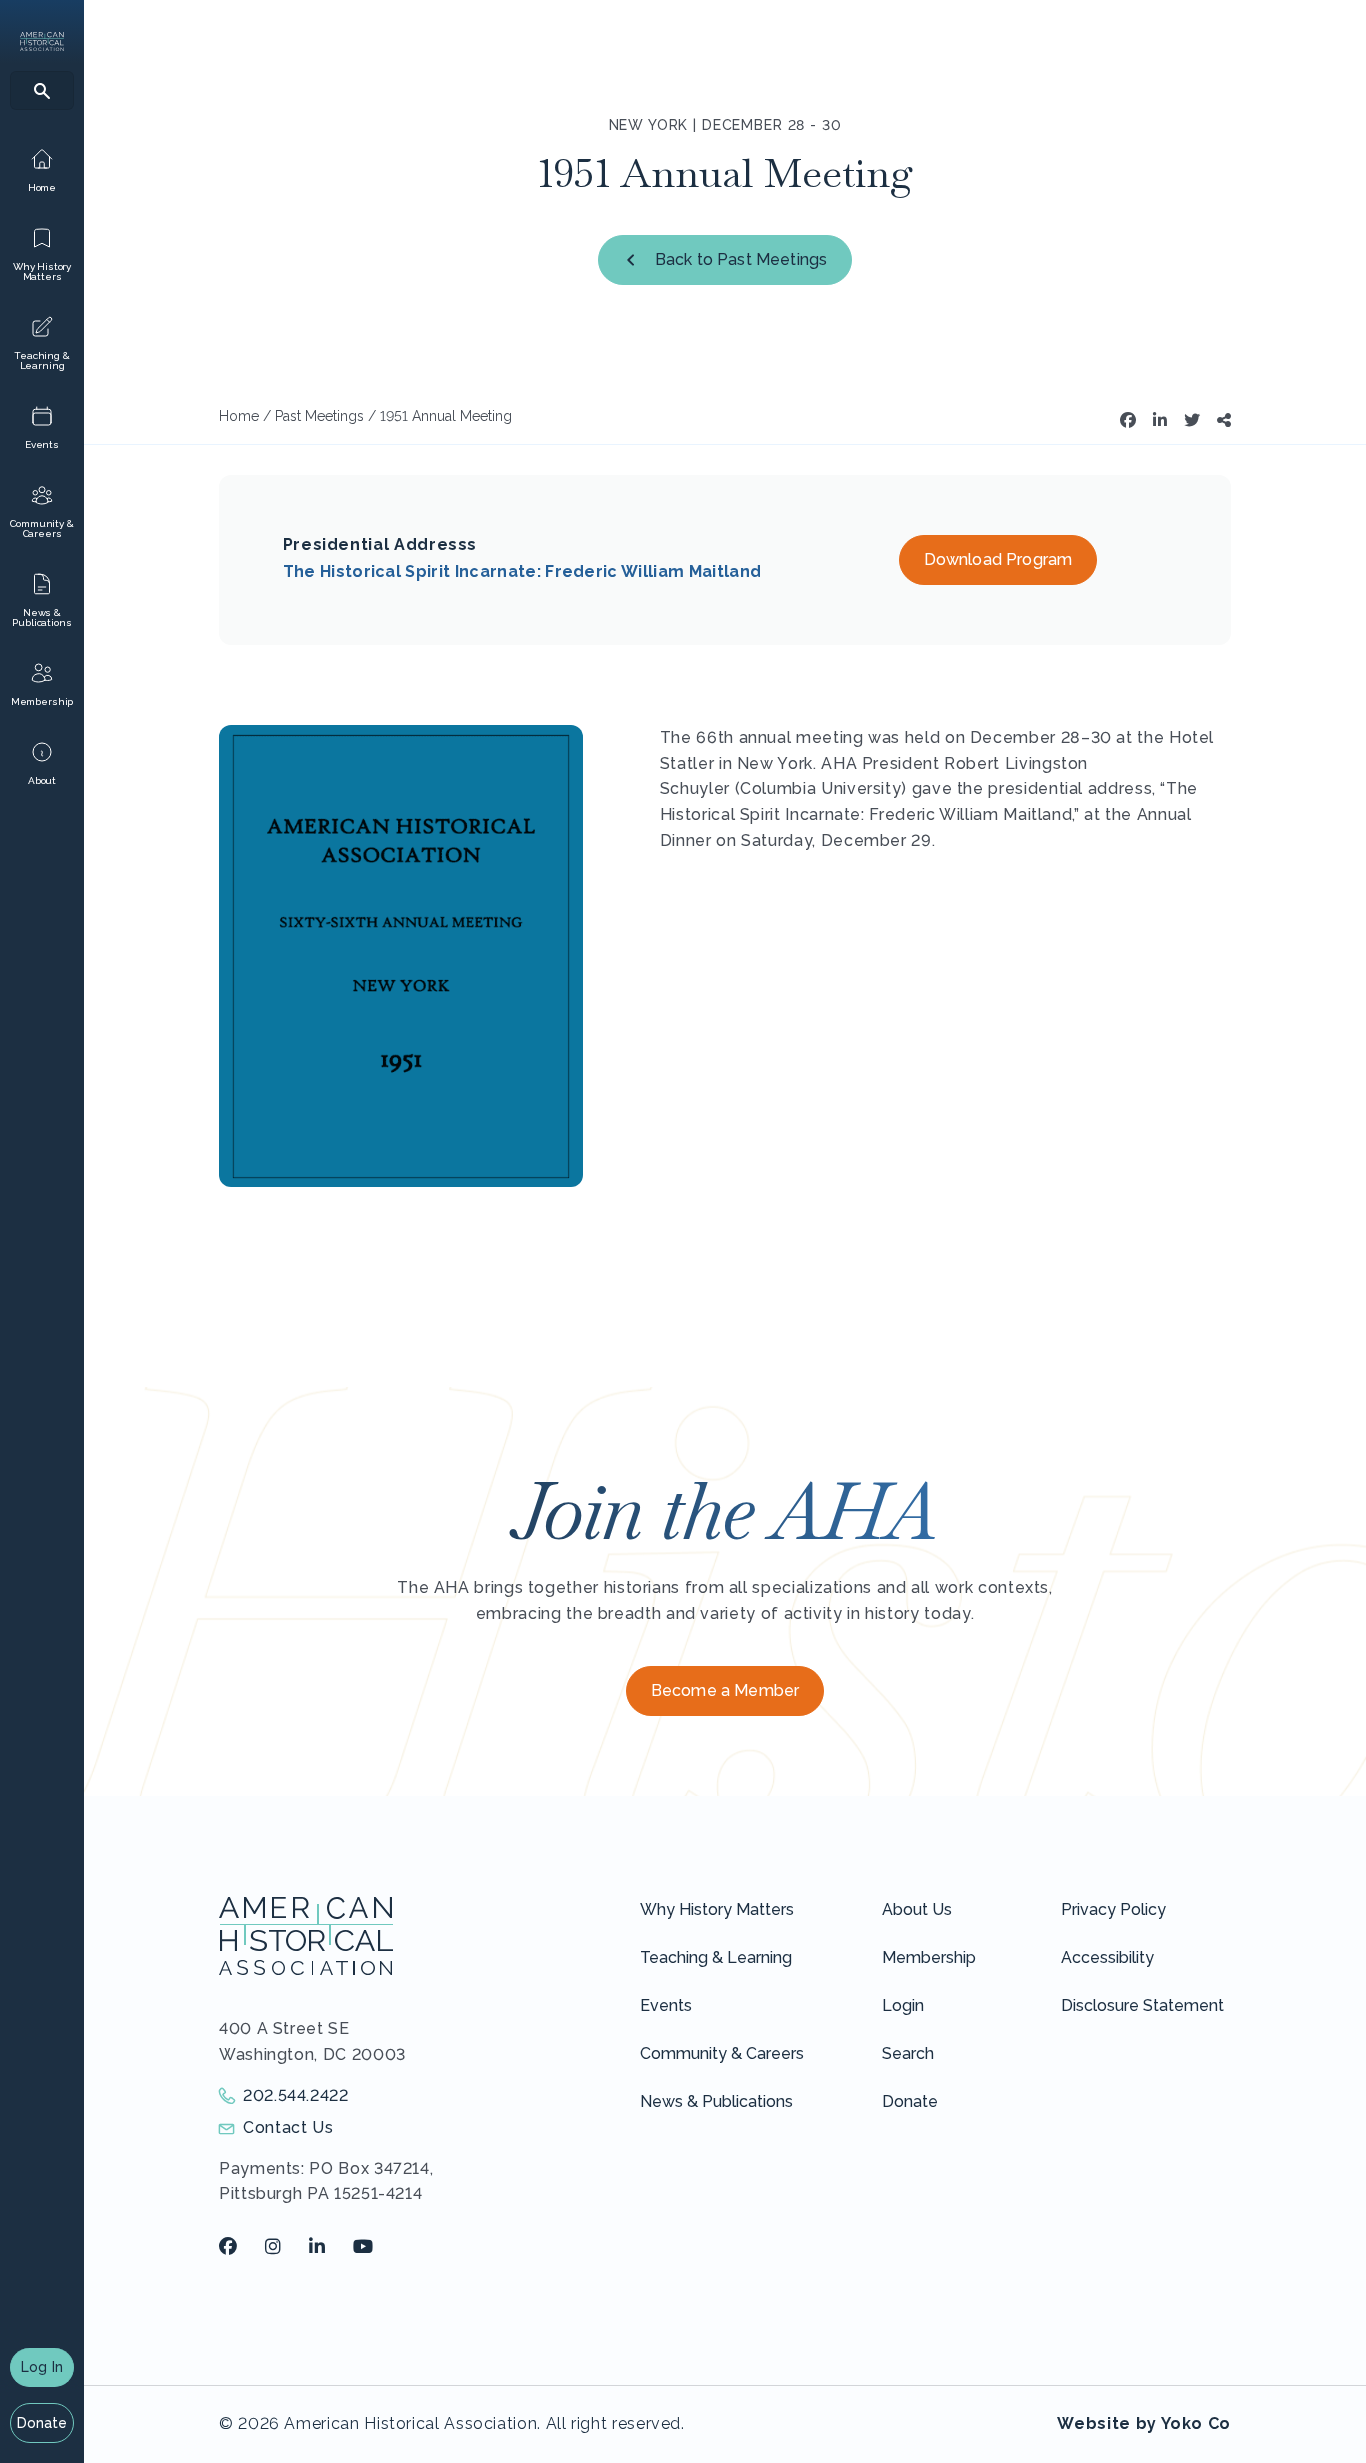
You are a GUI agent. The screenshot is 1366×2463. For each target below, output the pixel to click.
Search (908, 2053)
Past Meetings (319, 416)
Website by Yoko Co (1144, 2423)
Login (903, 2005)
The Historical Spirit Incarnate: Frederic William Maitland (522, 571)
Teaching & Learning (716, 1957)
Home (239, 416)
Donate (42, 2423)
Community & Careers (722, 2053)
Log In (42, 2367)
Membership (929, 1957)
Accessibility (1107, 1957)
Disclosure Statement (1142, 2005)
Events (666, 2005)
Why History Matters (717, 1909)
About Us (917, 1909)
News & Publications (716, 2101)
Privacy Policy (1113, 1909)
